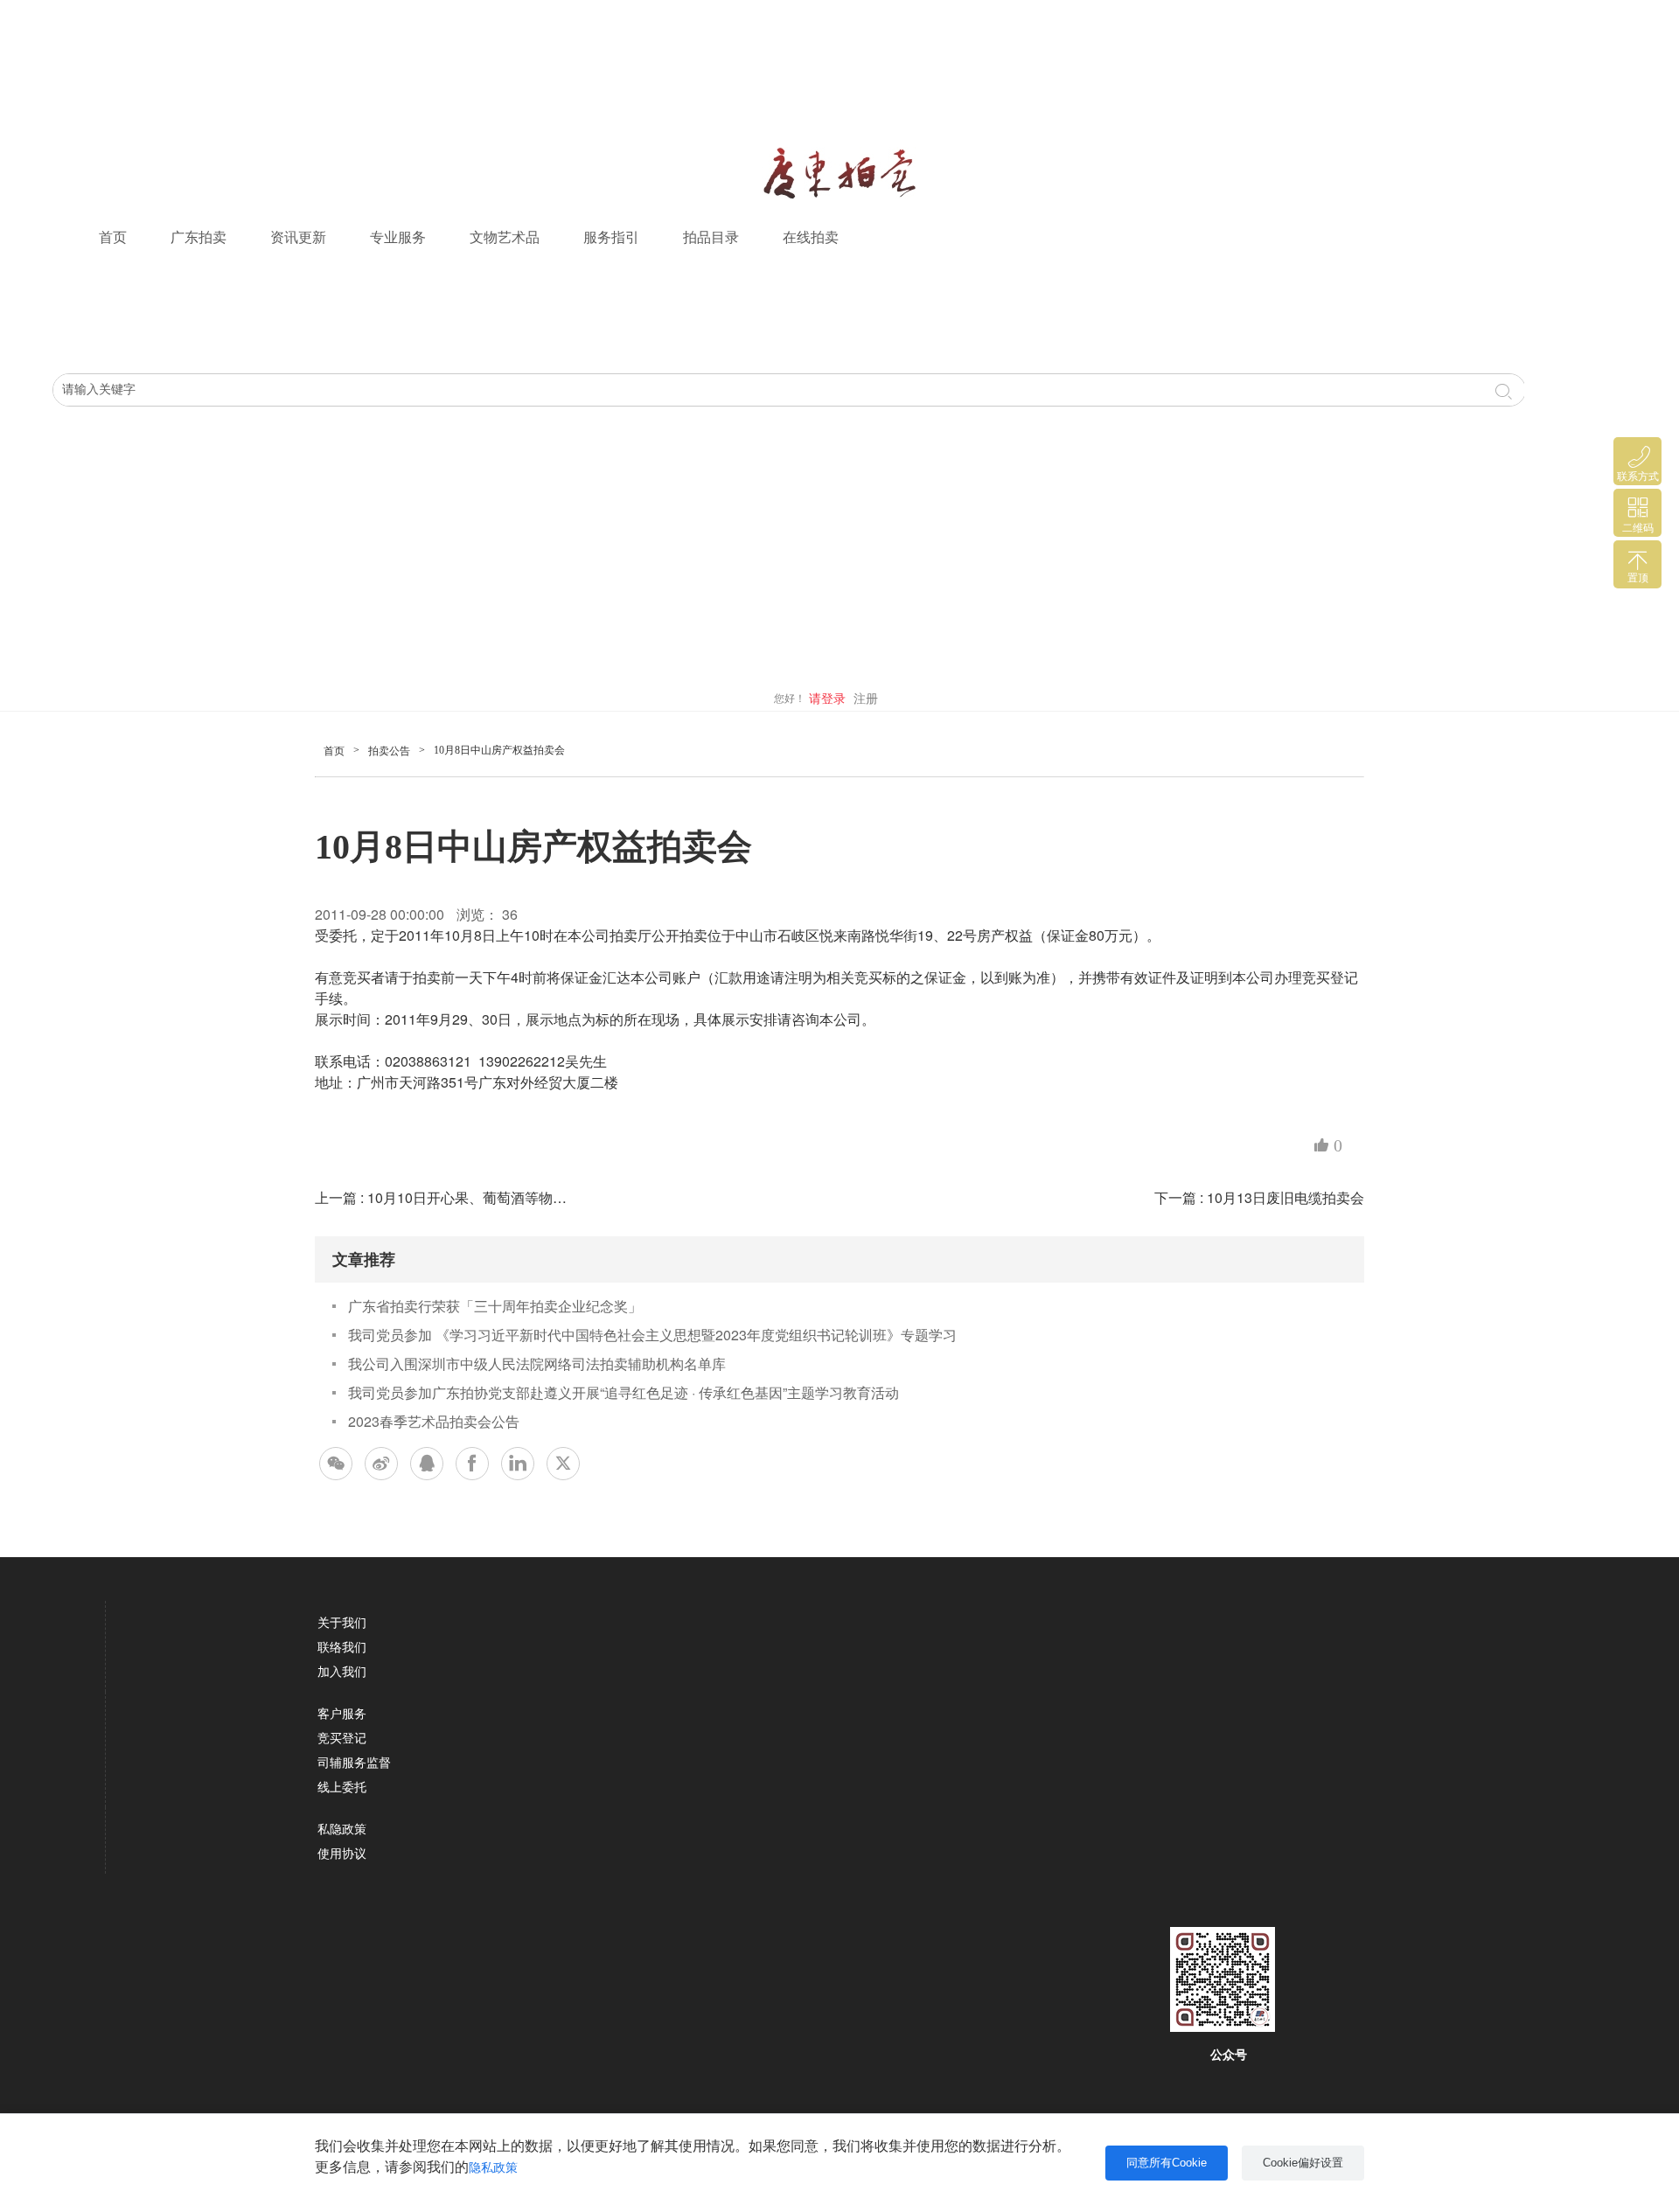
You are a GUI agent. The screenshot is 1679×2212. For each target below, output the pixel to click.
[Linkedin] (518, 1464)
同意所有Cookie (1167, 2163)
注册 (866, 699)
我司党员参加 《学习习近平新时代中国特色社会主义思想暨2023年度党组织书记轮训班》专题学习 (652, 1335)
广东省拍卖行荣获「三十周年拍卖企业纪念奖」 (495, 1306)
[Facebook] (472, 1464)
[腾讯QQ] (427, 1464)
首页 (113, 237)
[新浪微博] (381, 1464)
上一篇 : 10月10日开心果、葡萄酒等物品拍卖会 (462, 1197)
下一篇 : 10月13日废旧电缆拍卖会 (1259, 1197)
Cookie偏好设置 (1303, 2163)
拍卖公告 (389, 751)
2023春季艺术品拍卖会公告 (434, 1421)
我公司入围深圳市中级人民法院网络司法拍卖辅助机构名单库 (537, 1363)
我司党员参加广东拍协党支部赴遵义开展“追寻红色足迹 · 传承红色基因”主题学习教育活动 (624, 1392)
